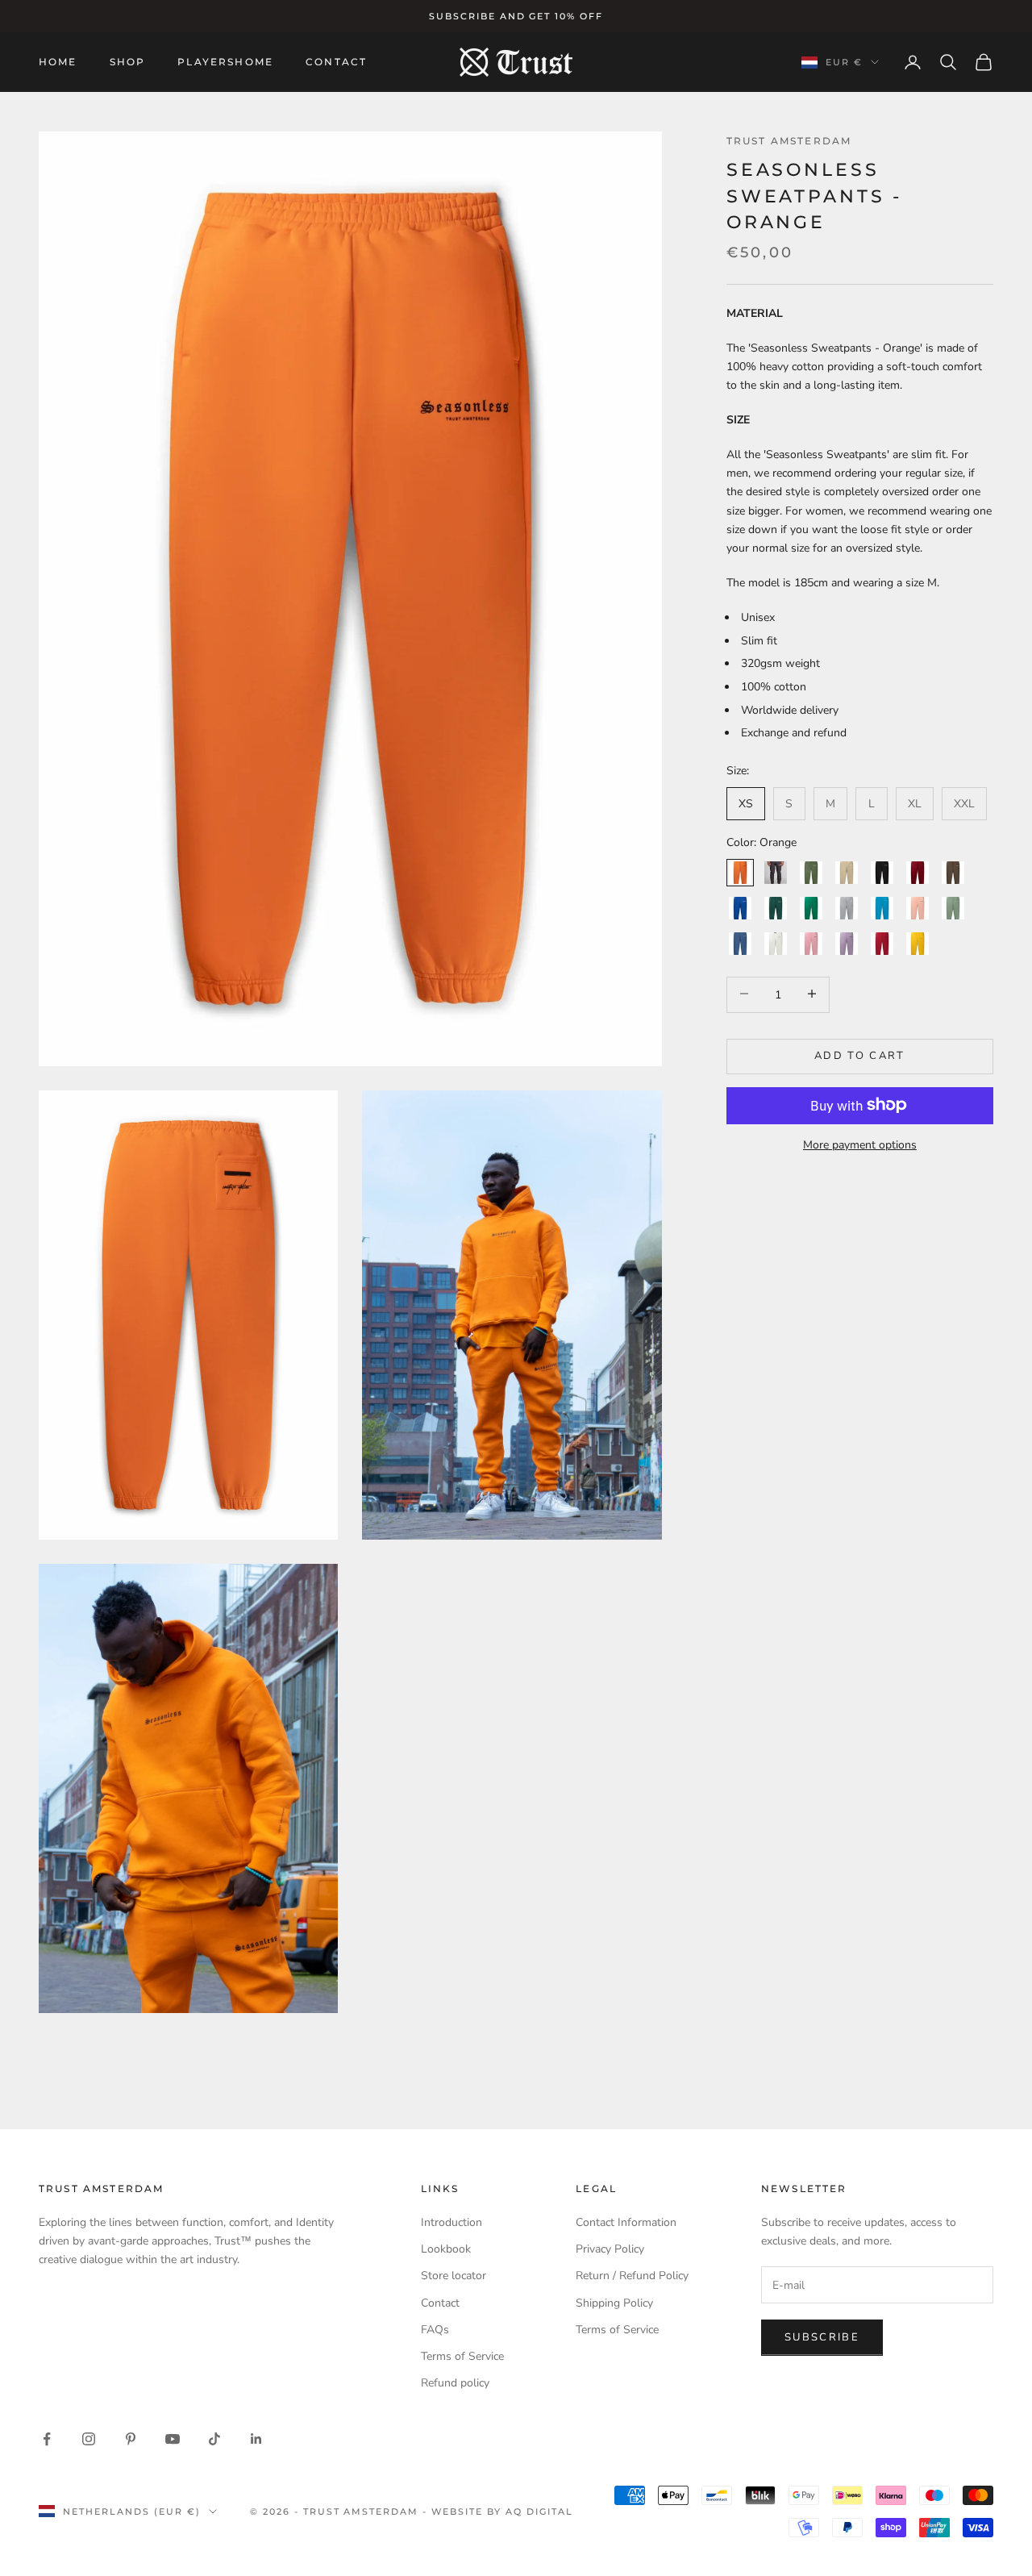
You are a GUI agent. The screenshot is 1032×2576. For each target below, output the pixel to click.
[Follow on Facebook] (47, 2439)
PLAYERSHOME (225, 62)
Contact (336, 62)
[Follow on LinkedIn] (256, 2439)
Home (58, 62)
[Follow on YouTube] (173, 2439)
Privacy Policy (610, 2249)
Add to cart (860, 1055)
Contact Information (626, 2222)
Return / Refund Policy (632, 2276)
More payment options (860, 1144)
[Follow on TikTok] (214, 2439)
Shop (128, 62)
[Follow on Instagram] (89, 2439)
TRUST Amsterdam (789, 141)
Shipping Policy (614, 2303)
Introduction (451, 2222)
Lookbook (446, 2249)
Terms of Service (462, 2356)
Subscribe (822, 2337)
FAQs (435, 2330)
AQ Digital (539, 2511)
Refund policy (455, 2383)
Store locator (454, 2276)
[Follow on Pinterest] (131, 2439)
